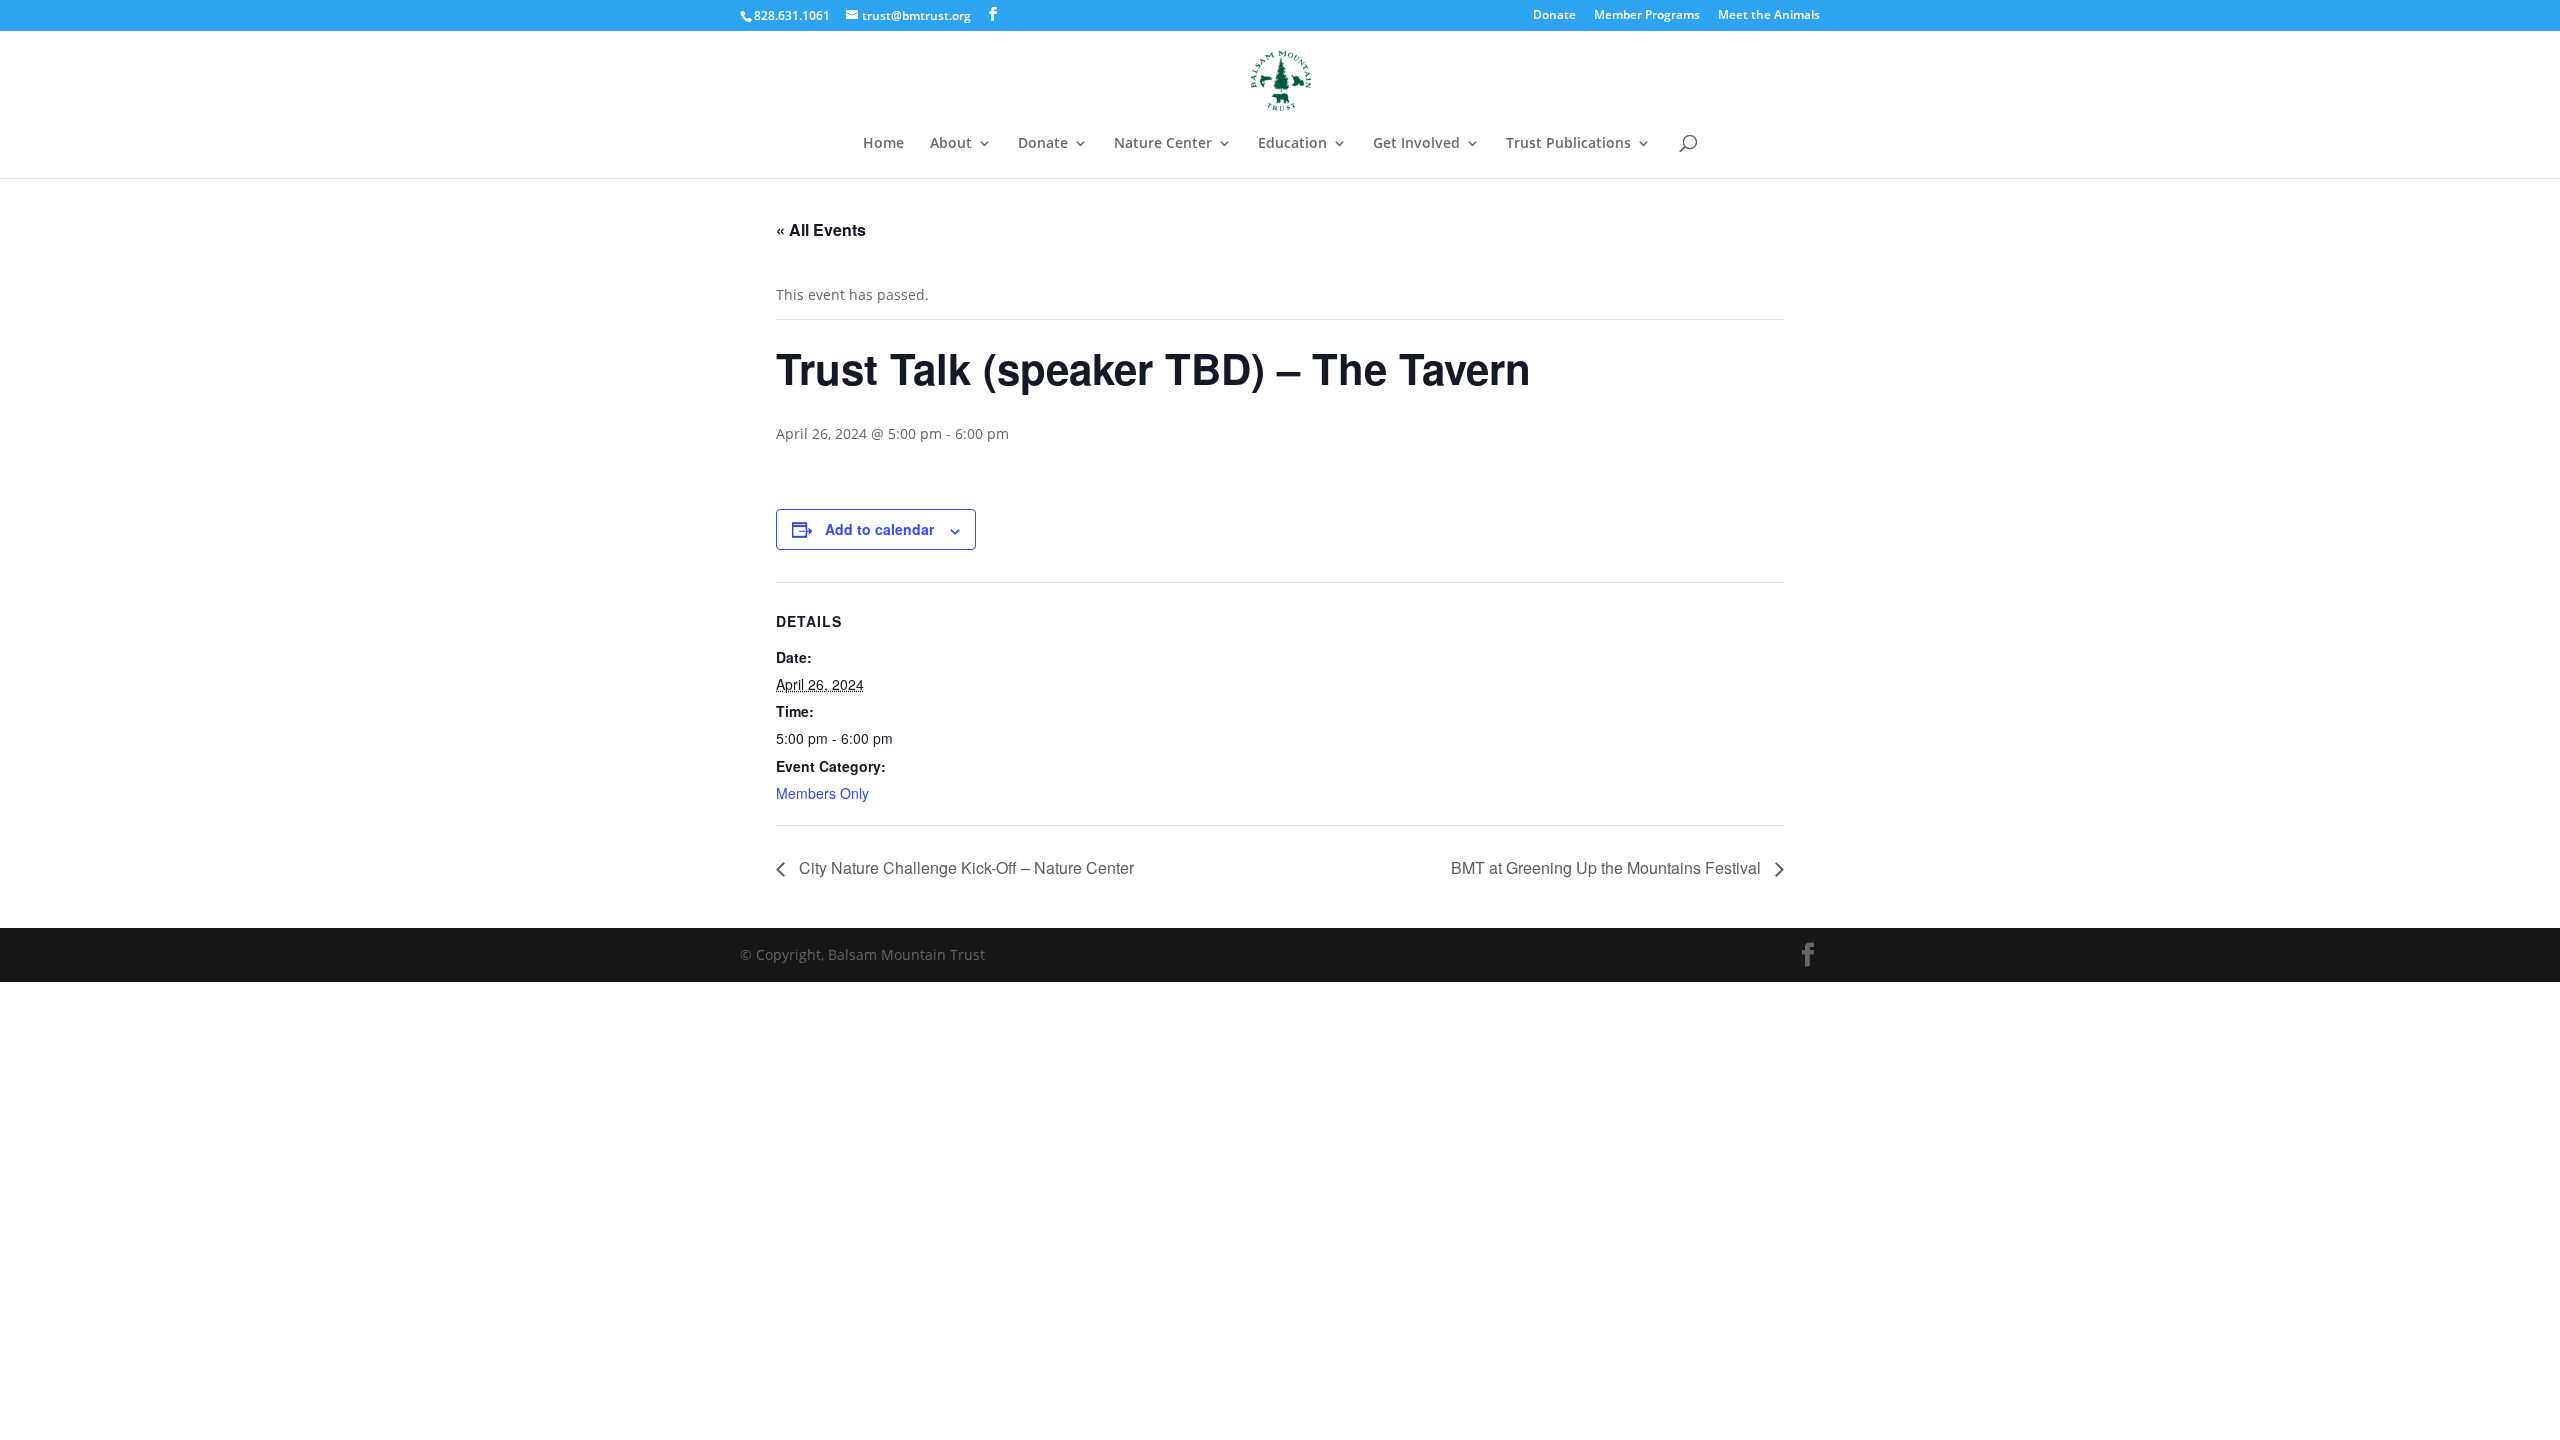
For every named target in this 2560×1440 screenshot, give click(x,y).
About (951, 144)
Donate (1554, 16)
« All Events (821, 229)
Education (1292, 144)
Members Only (822, 793)
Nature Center (1163, 144)
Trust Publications (1568, 144)
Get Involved (1416, 144)
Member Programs (1647, 16)
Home (883, 144)
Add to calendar (879, 529)
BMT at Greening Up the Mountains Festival (1608, 867)
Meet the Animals (1769, 16)
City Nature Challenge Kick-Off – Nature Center (964, 867)
